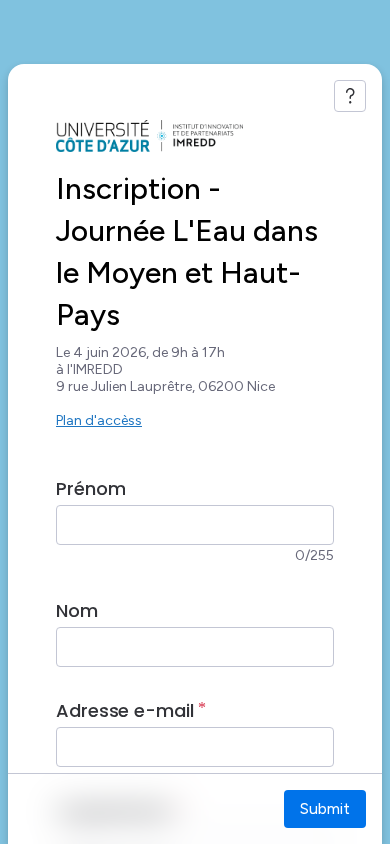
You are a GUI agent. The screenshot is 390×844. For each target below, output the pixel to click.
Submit (325, 808)
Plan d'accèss (99, 420)
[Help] (350, 96)
